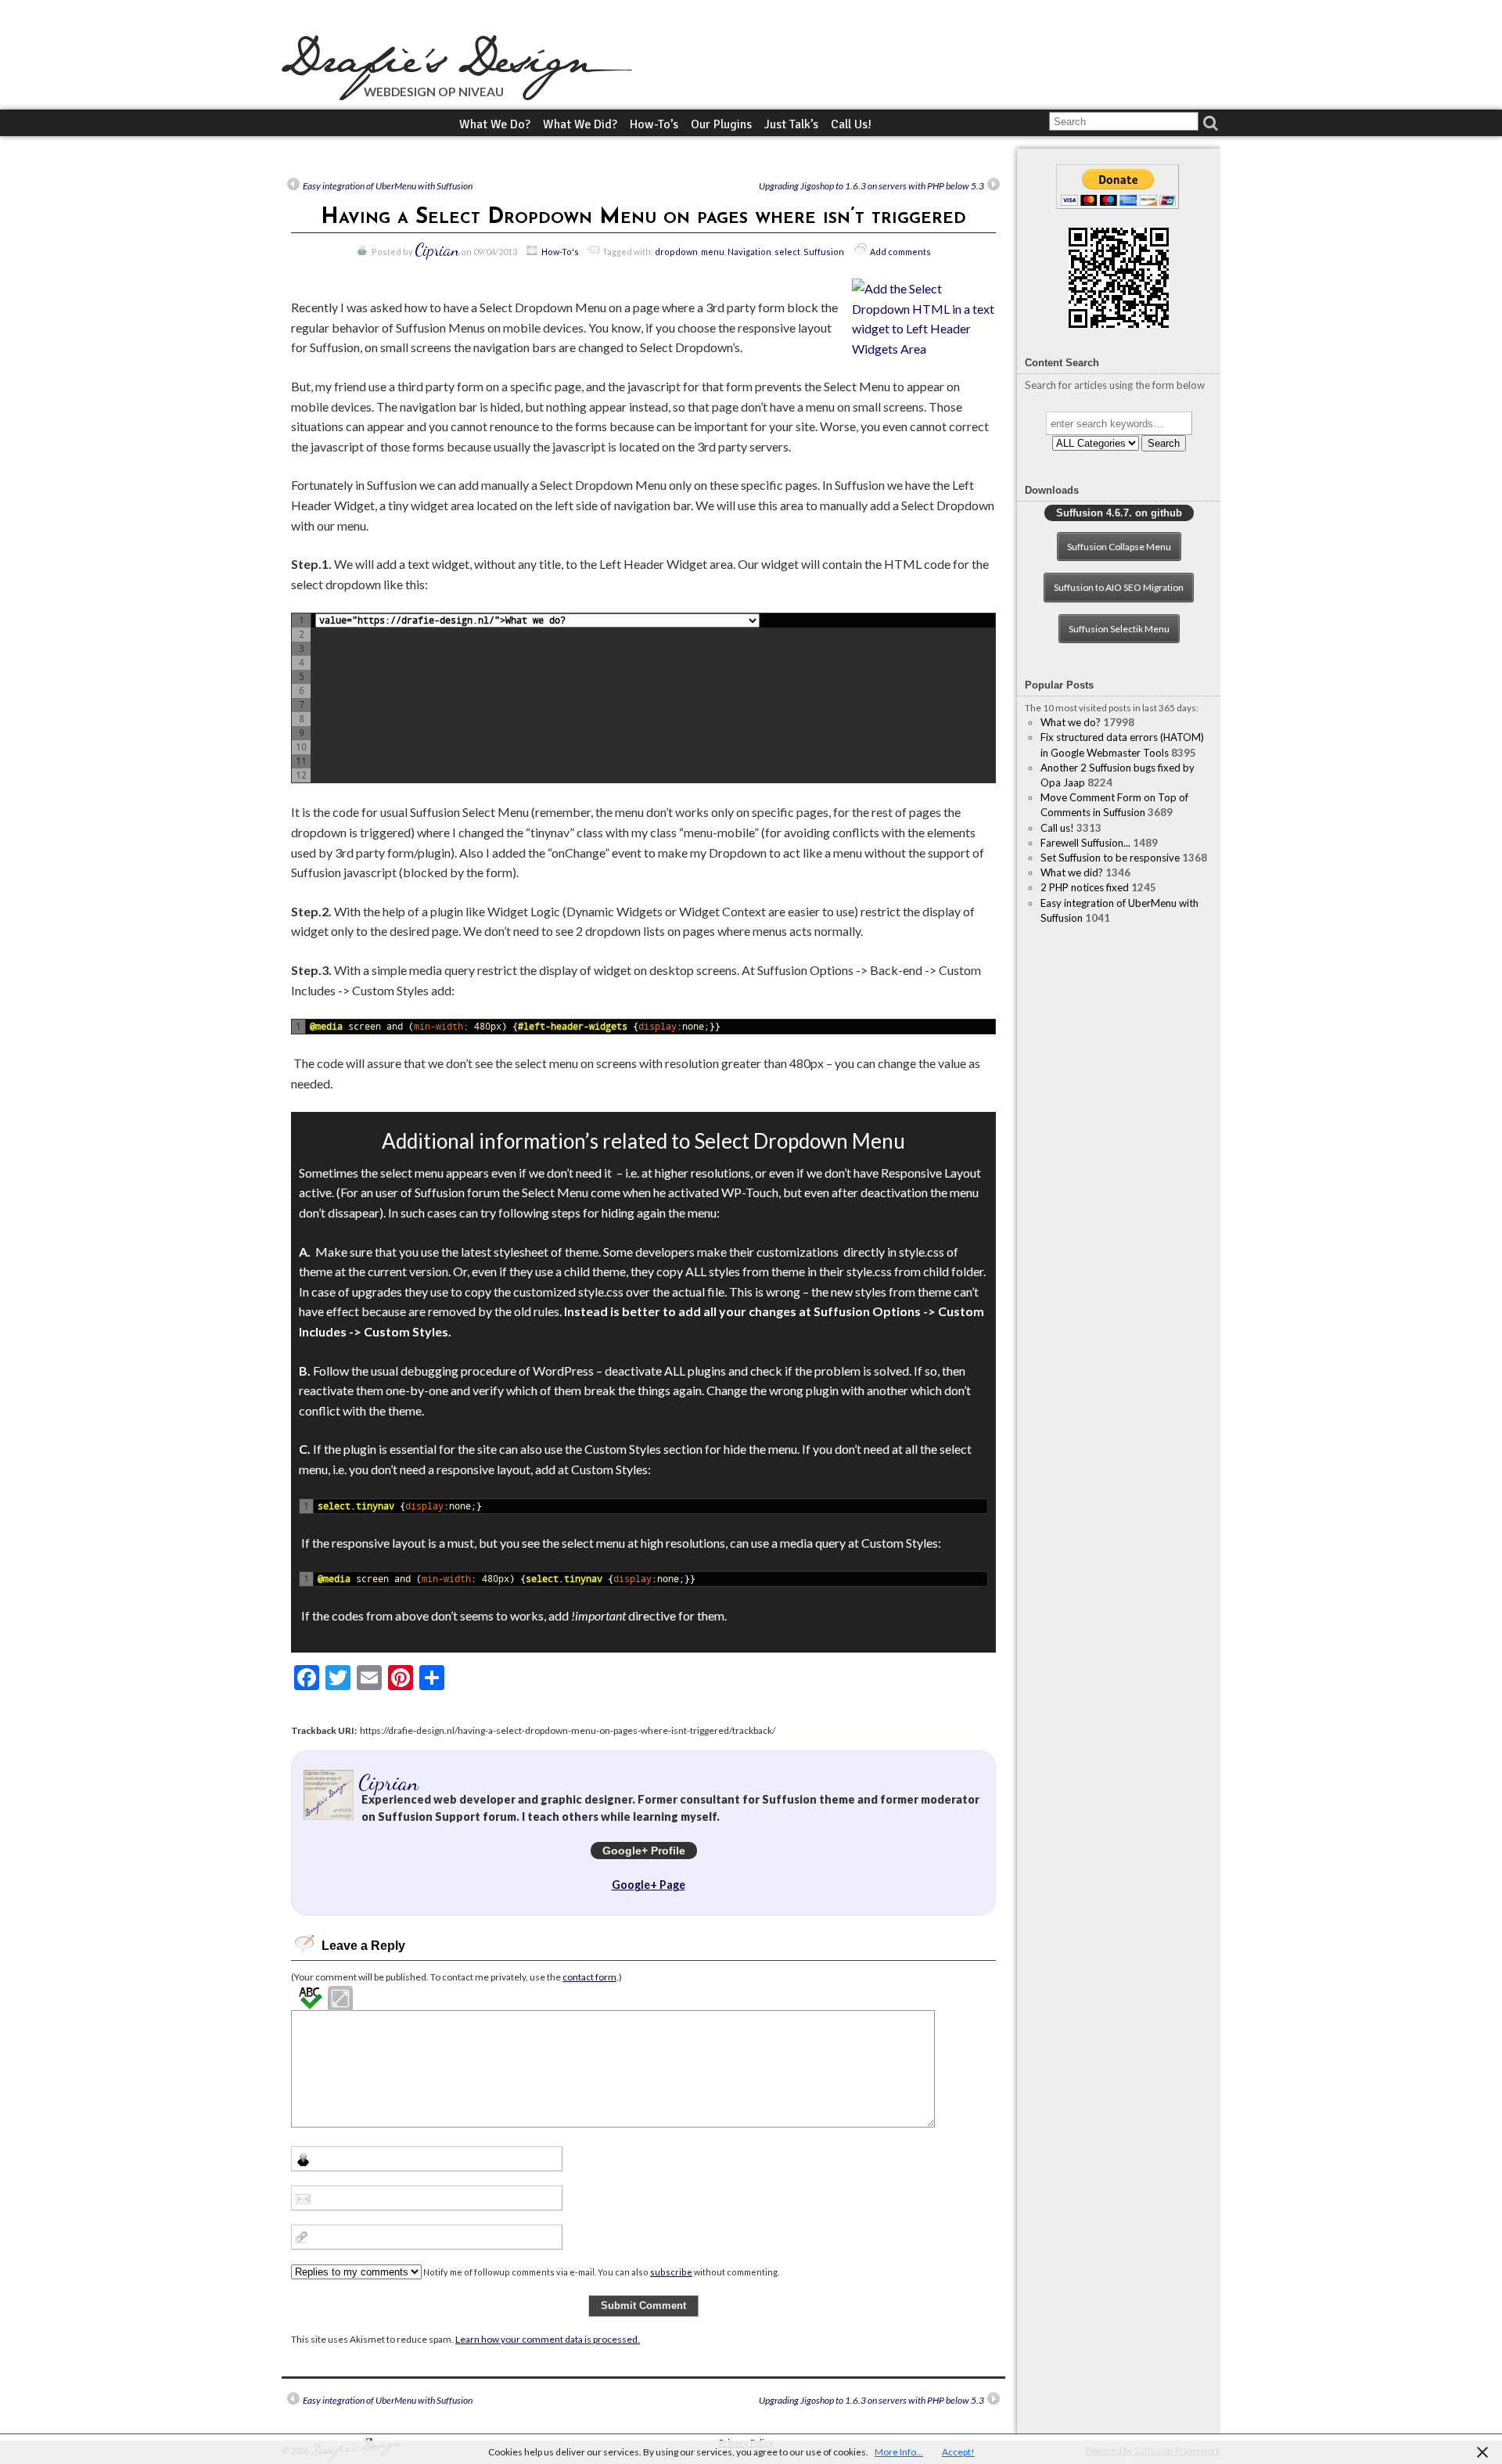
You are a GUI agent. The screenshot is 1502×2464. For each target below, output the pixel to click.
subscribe (671, 2272)
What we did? (580, 124)
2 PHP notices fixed (1085, 887)
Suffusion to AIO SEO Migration (1119, 587)
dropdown (676, 252)
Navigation (749, 252)
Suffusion (824, 252)
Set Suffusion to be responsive (1110, 858)
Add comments (900, 252)
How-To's (560, 252)
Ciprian (437, 250)
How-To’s (654, 124)
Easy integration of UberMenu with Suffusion (388, 186)
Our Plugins (721, 124)
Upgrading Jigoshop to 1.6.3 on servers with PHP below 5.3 (871, 186)
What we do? (495, 124)
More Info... (899, 2452)
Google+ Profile (644, 1851)
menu (713, 252)
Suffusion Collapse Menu (1119, 547)
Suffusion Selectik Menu (1119, 629)
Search (1164, 443)
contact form (589, 1977)
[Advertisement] (1119, 1042)
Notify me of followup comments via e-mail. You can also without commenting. (600, 2272)
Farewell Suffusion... (1085, 843)
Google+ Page (649, 1885)
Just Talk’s (791, 124)
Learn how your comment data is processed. (548, 2339)
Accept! (958, 2452)
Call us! (851, 124)
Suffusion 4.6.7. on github (1119, 513)
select (787, 252)
